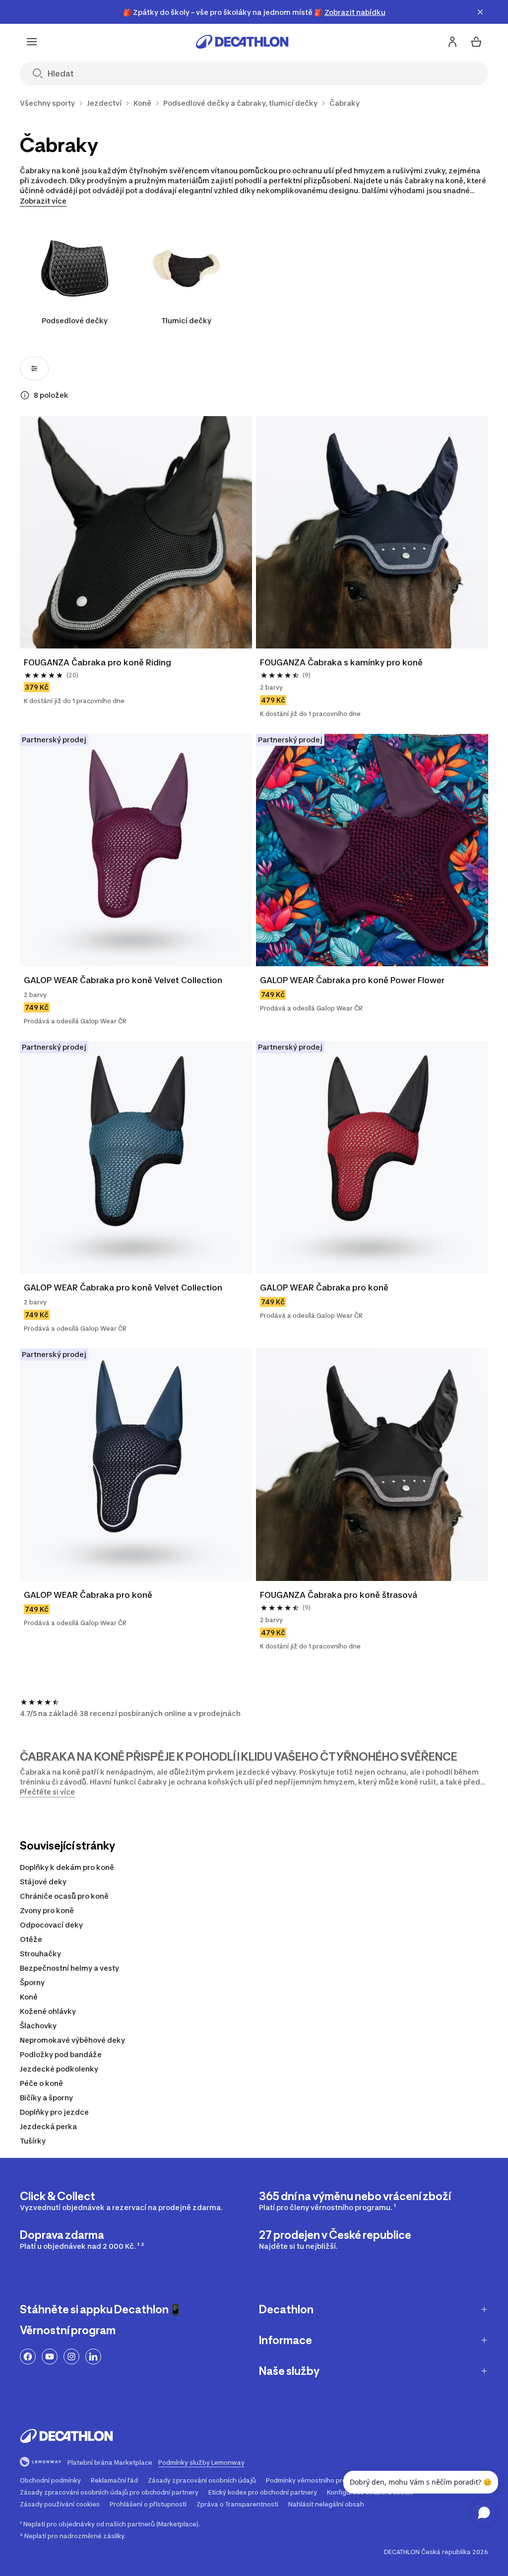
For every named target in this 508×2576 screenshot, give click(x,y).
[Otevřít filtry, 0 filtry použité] (34, 368)
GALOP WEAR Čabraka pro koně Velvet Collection (123, 980)
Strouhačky (40, 1954)
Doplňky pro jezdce (54, 2112)
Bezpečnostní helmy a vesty (69, 1968)
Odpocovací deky (51, 1925)
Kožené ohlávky (48, 2011)
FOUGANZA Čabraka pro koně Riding (97, 662)
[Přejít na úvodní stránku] (242, 42)
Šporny (32, 1982)
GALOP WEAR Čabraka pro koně (324, 1288)
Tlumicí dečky (186, 321)
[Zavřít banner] (480, 12)
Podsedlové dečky (75, 321)
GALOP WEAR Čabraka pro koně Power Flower (352, 980)
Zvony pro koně (47, 1910)
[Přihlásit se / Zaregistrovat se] (452, 42)
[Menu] (32, 42)
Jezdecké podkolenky (59, 2069)
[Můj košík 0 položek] (476, 42)
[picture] (136, 532)
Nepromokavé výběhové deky (72, 2040)
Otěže (31, 1939)
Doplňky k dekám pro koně (67, 1867)
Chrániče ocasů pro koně (64, 1896)
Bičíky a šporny (46, 2098)
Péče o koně (41, 2083)
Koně (29, 1997)
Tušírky (33, 2141)
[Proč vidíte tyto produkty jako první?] (25, 395)
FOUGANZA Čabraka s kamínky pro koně (341, 662)
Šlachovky (38, 2026)
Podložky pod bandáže (61, 2054)
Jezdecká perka (48, 2126)
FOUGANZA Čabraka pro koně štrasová (339, 1595)
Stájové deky (43, 1882)
